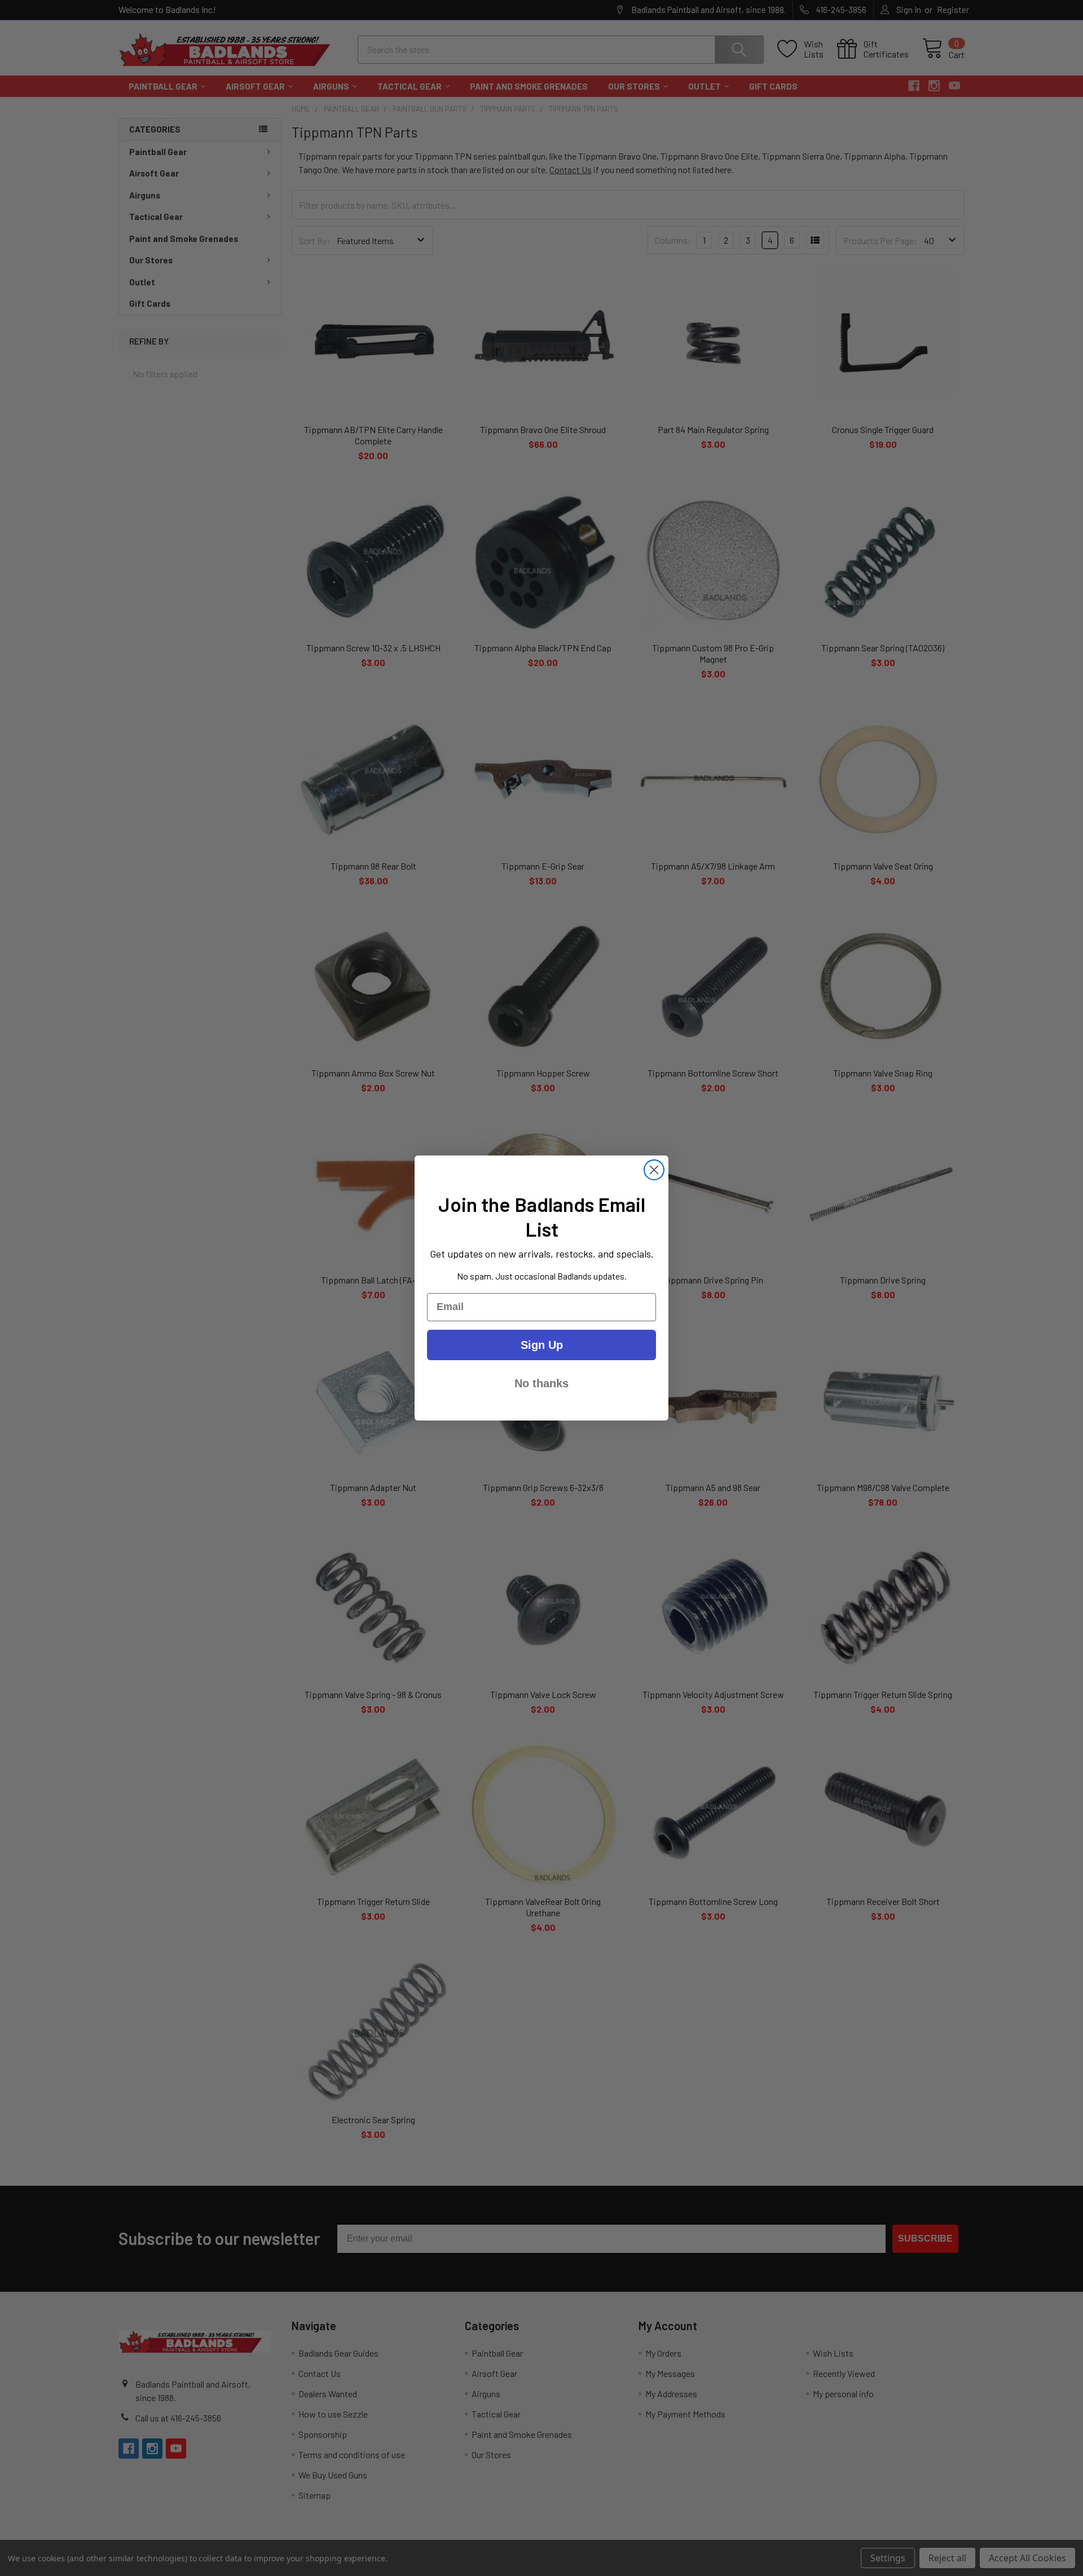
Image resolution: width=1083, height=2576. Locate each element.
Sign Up (542, 1345)
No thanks (541, 1383)
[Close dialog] (654, 1170)
